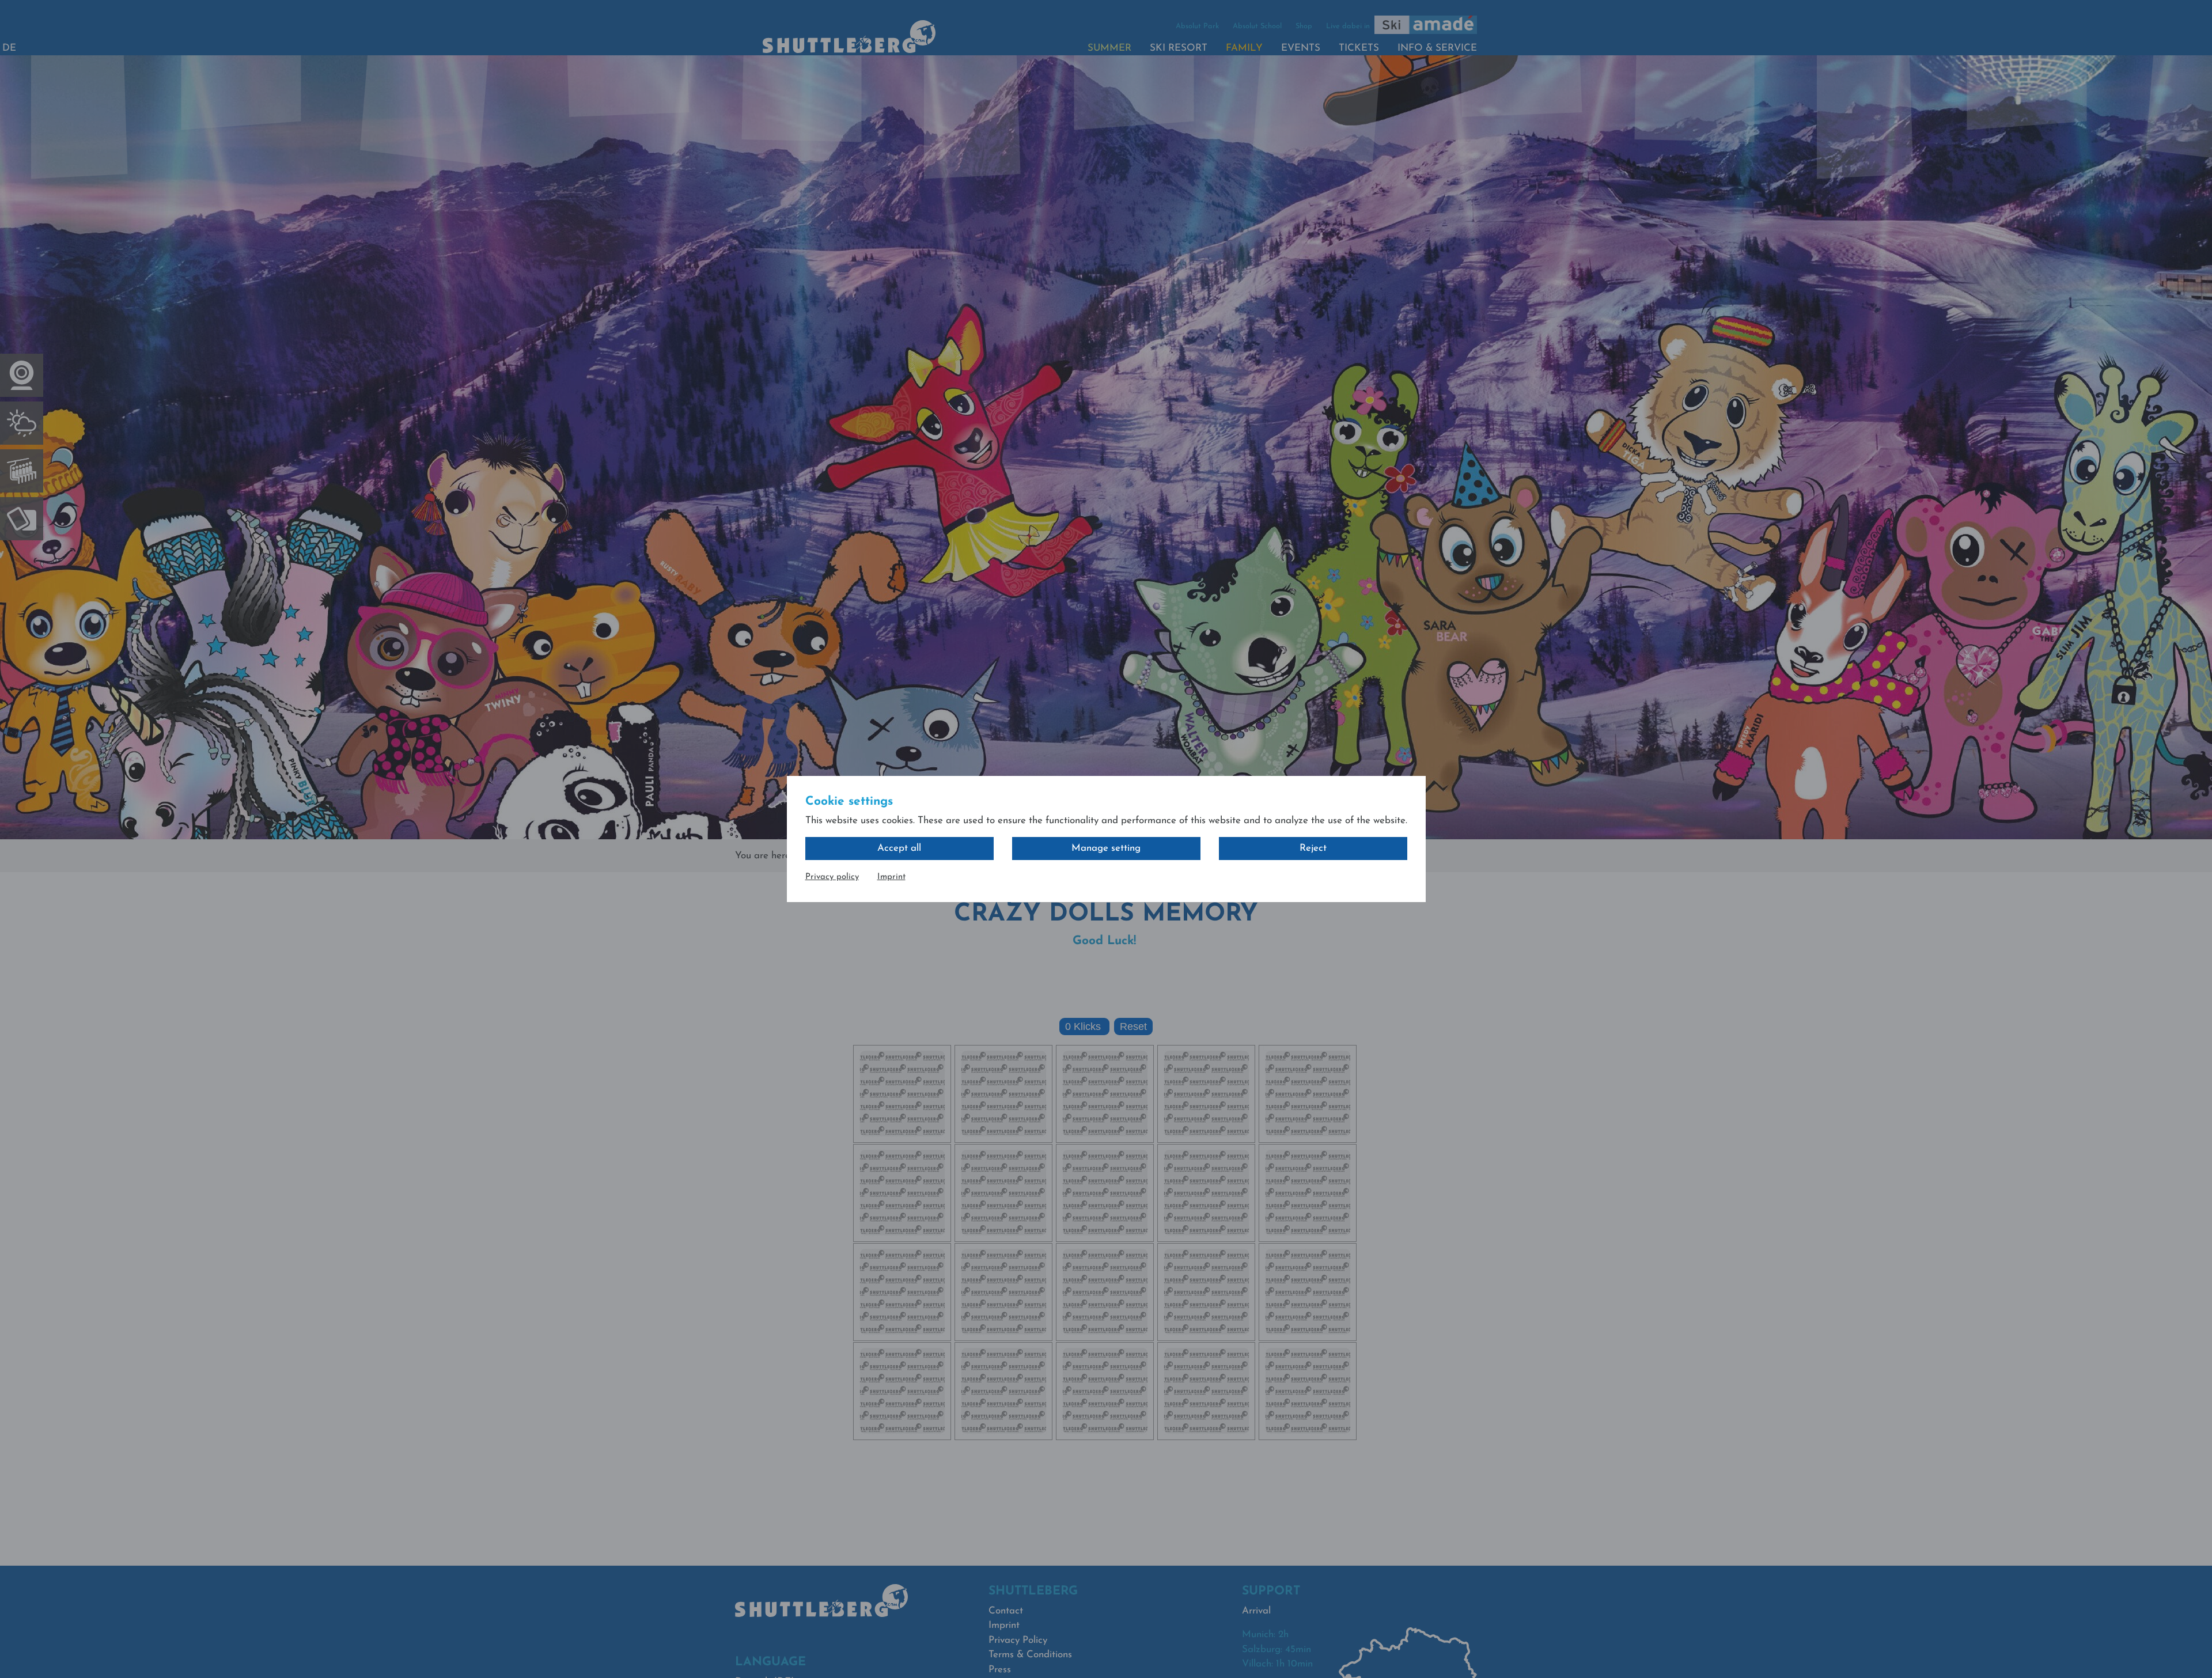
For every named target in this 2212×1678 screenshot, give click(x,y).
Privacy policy (832, 877)
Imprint (891, 877)
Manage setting (1106, 848)
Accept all (899, 848)
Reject (1313, 848)
